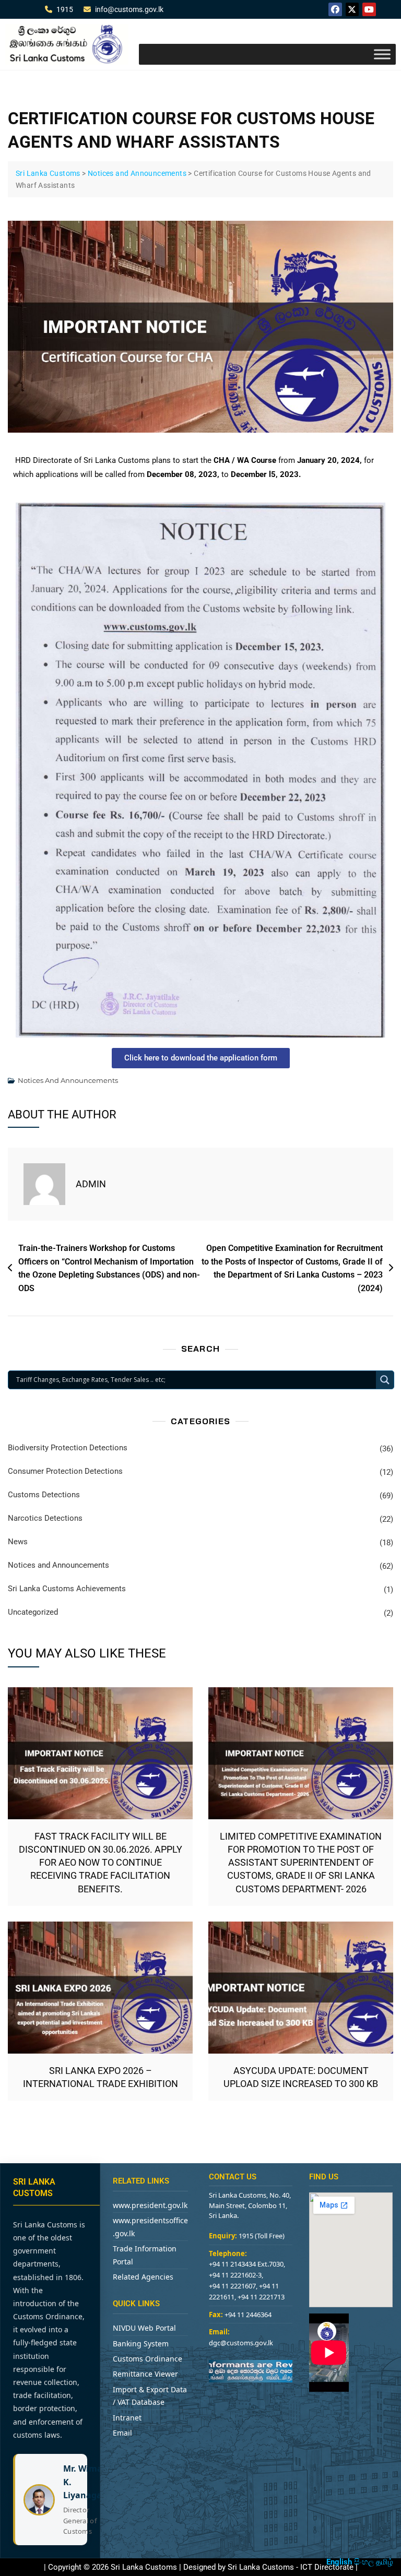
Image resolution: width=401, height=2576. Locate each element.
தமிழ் (385, 2562)
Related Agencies (143, 2277)
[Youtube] (369, 9)
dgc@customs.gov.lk (241, 2343)
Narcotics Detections (45, 1518)
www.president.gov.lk (150, 2205)
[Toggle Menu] (382, 54)
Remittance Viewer (145, 2374)
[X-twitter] (352, 9)
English (339, 2562)
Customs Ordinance (148, 2359)
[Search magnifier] (385, 1380)
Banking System (141, 2344)
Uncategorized (33, 1612)
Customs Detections (44, 1495)
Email (122, 2433)
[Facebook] (335, 9)
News (18, 1542)
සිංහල (364, 2562)
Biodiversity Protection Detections (68, 1448)
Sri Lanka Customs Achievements (67, 1589)
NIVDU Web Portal (144, 2328)
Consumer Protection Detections (65, 1471)
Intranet (127, 2418)
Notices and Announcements (68, 1080)
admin (91, 1184)
